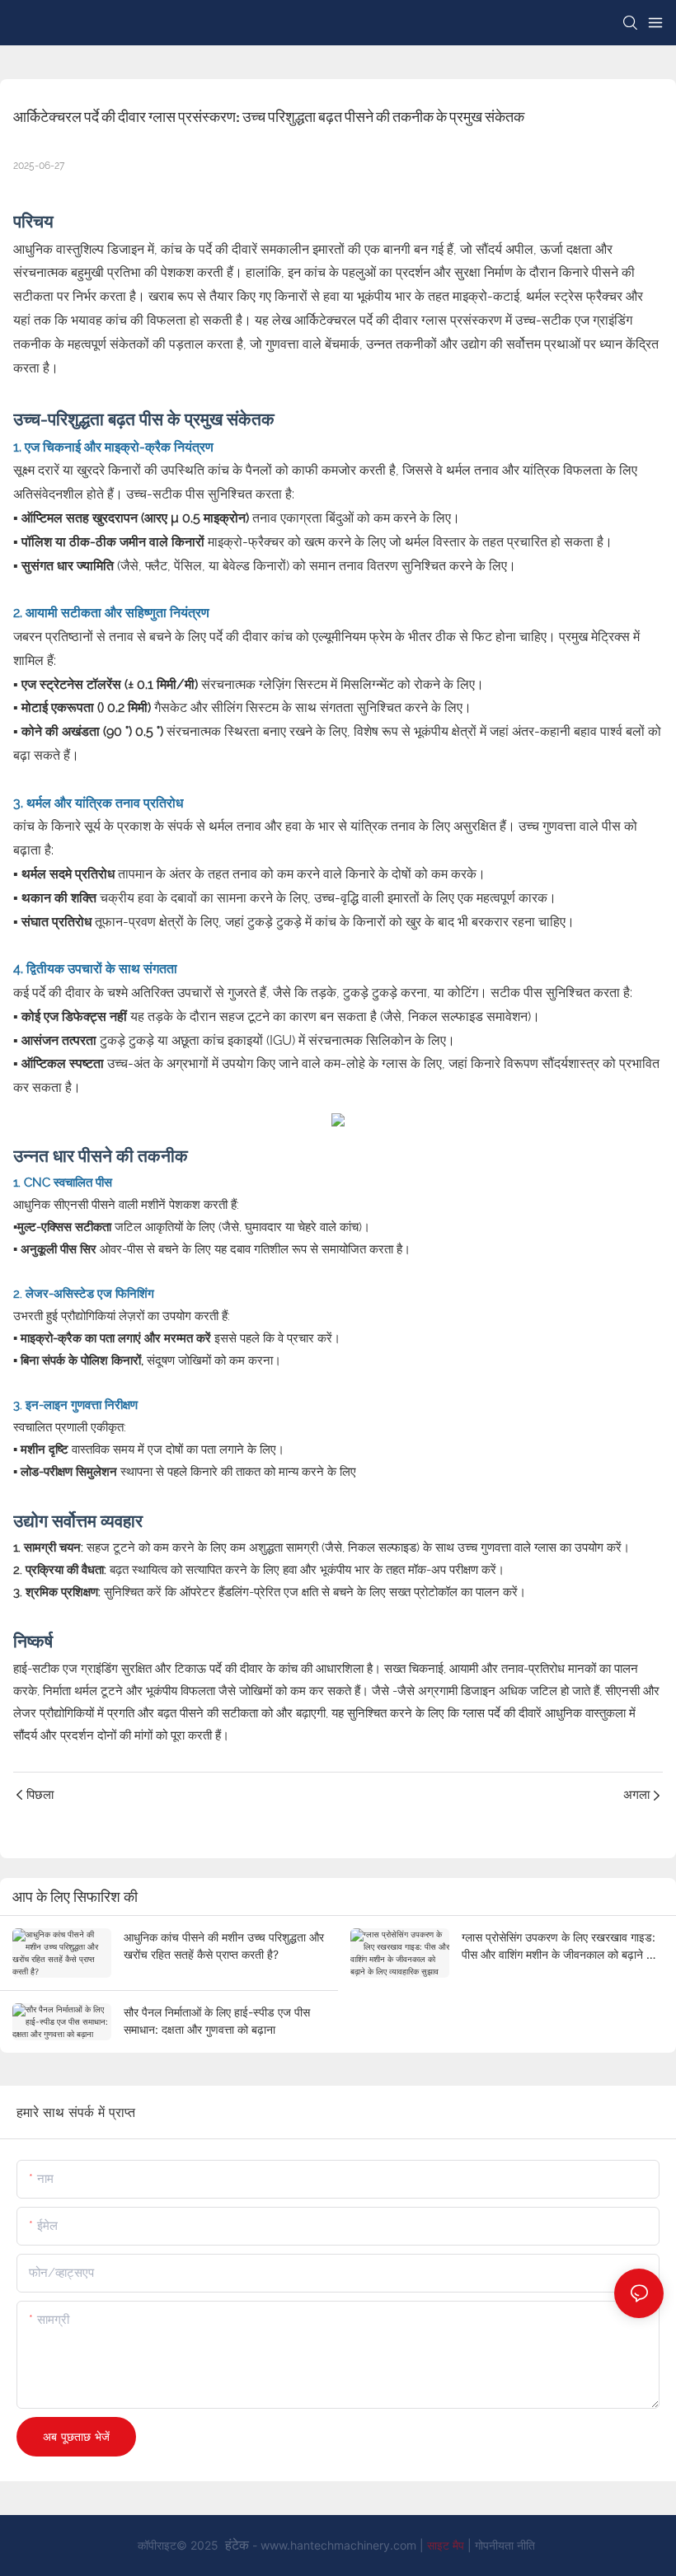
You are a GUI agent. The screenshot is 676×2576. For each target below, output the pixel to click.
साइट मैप (447, 2545)
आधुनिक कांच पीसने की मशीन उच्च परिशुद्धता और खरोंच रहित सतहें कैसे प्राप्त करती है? (224, 1946)
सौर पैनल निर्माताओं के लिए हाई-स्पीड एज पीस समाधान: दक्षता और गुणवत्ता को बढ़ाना (217, 2021)
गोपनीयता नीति (505, 2545)
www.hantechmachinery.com (340, 2545)
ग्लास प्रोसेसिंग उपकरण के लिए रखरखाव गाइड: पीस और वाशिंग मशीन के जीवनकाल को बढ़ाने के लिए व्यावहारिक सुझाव (559, 1946)
